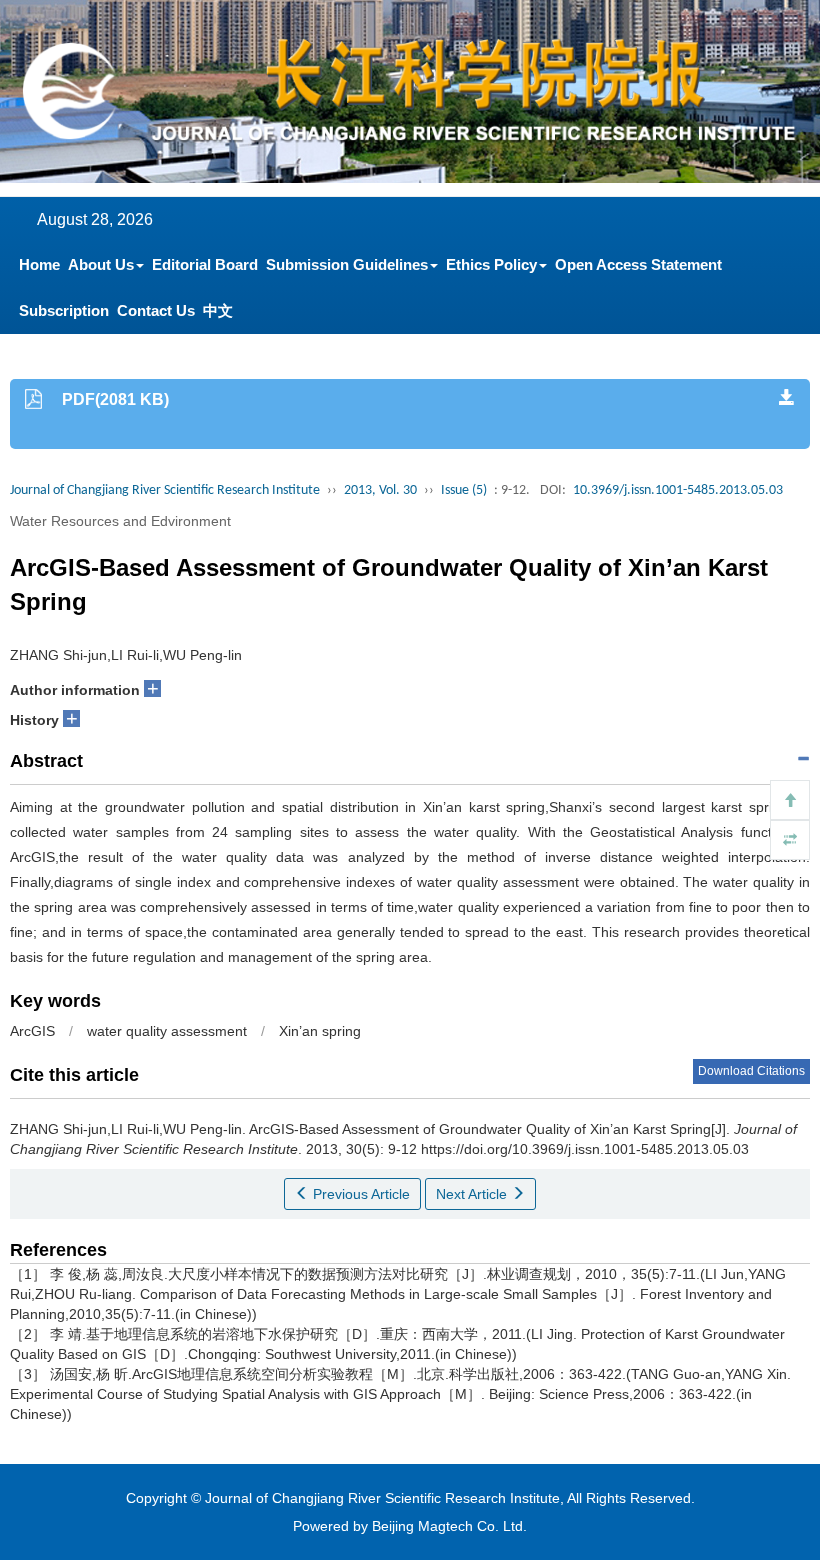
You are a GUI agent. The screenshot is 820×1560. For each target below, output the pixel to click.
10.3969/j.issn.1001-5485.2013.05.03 (678, 490)
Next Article (473, 1194)
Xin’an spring (320, 1031)
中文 (218, 310)
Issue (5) (464, 490)
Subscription (64, 310)
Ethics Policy (491, 264)
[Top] (790, 800)
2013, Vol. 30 (380, 490)
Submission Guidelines (347, 264)
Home (39, 264)
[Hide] (790, 840)
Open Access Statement (638, 264)
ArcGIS (32, 1031)
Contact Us (156, 310)
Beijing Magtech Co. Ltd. (449, 1526)
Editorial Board (205, 264)
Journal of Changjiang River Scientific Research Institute (165, 490)
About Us (101, 264)
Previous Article (359, 1194)
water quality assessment (167, 1031)
